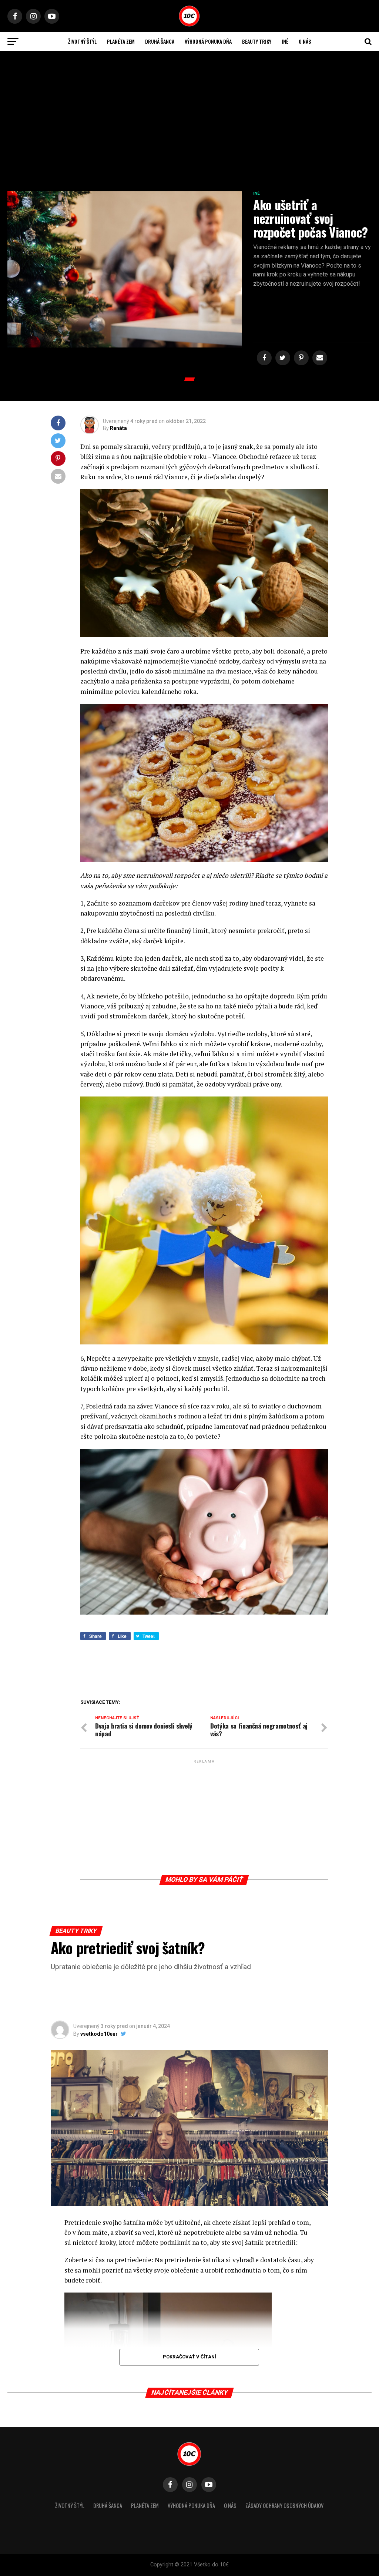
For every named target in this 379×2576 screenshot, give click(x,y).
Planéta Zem (121, 41)
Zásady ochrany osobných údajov (284, 2506)
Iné (285, 41)
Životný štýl (82, 41)
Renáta (118, 428)
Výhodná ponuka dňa (208, 41)
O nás (305, 41)
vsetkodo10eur (99, 2034)
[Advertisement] (189, 125)
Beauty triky (257, 41)
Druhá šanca (160, 41)
